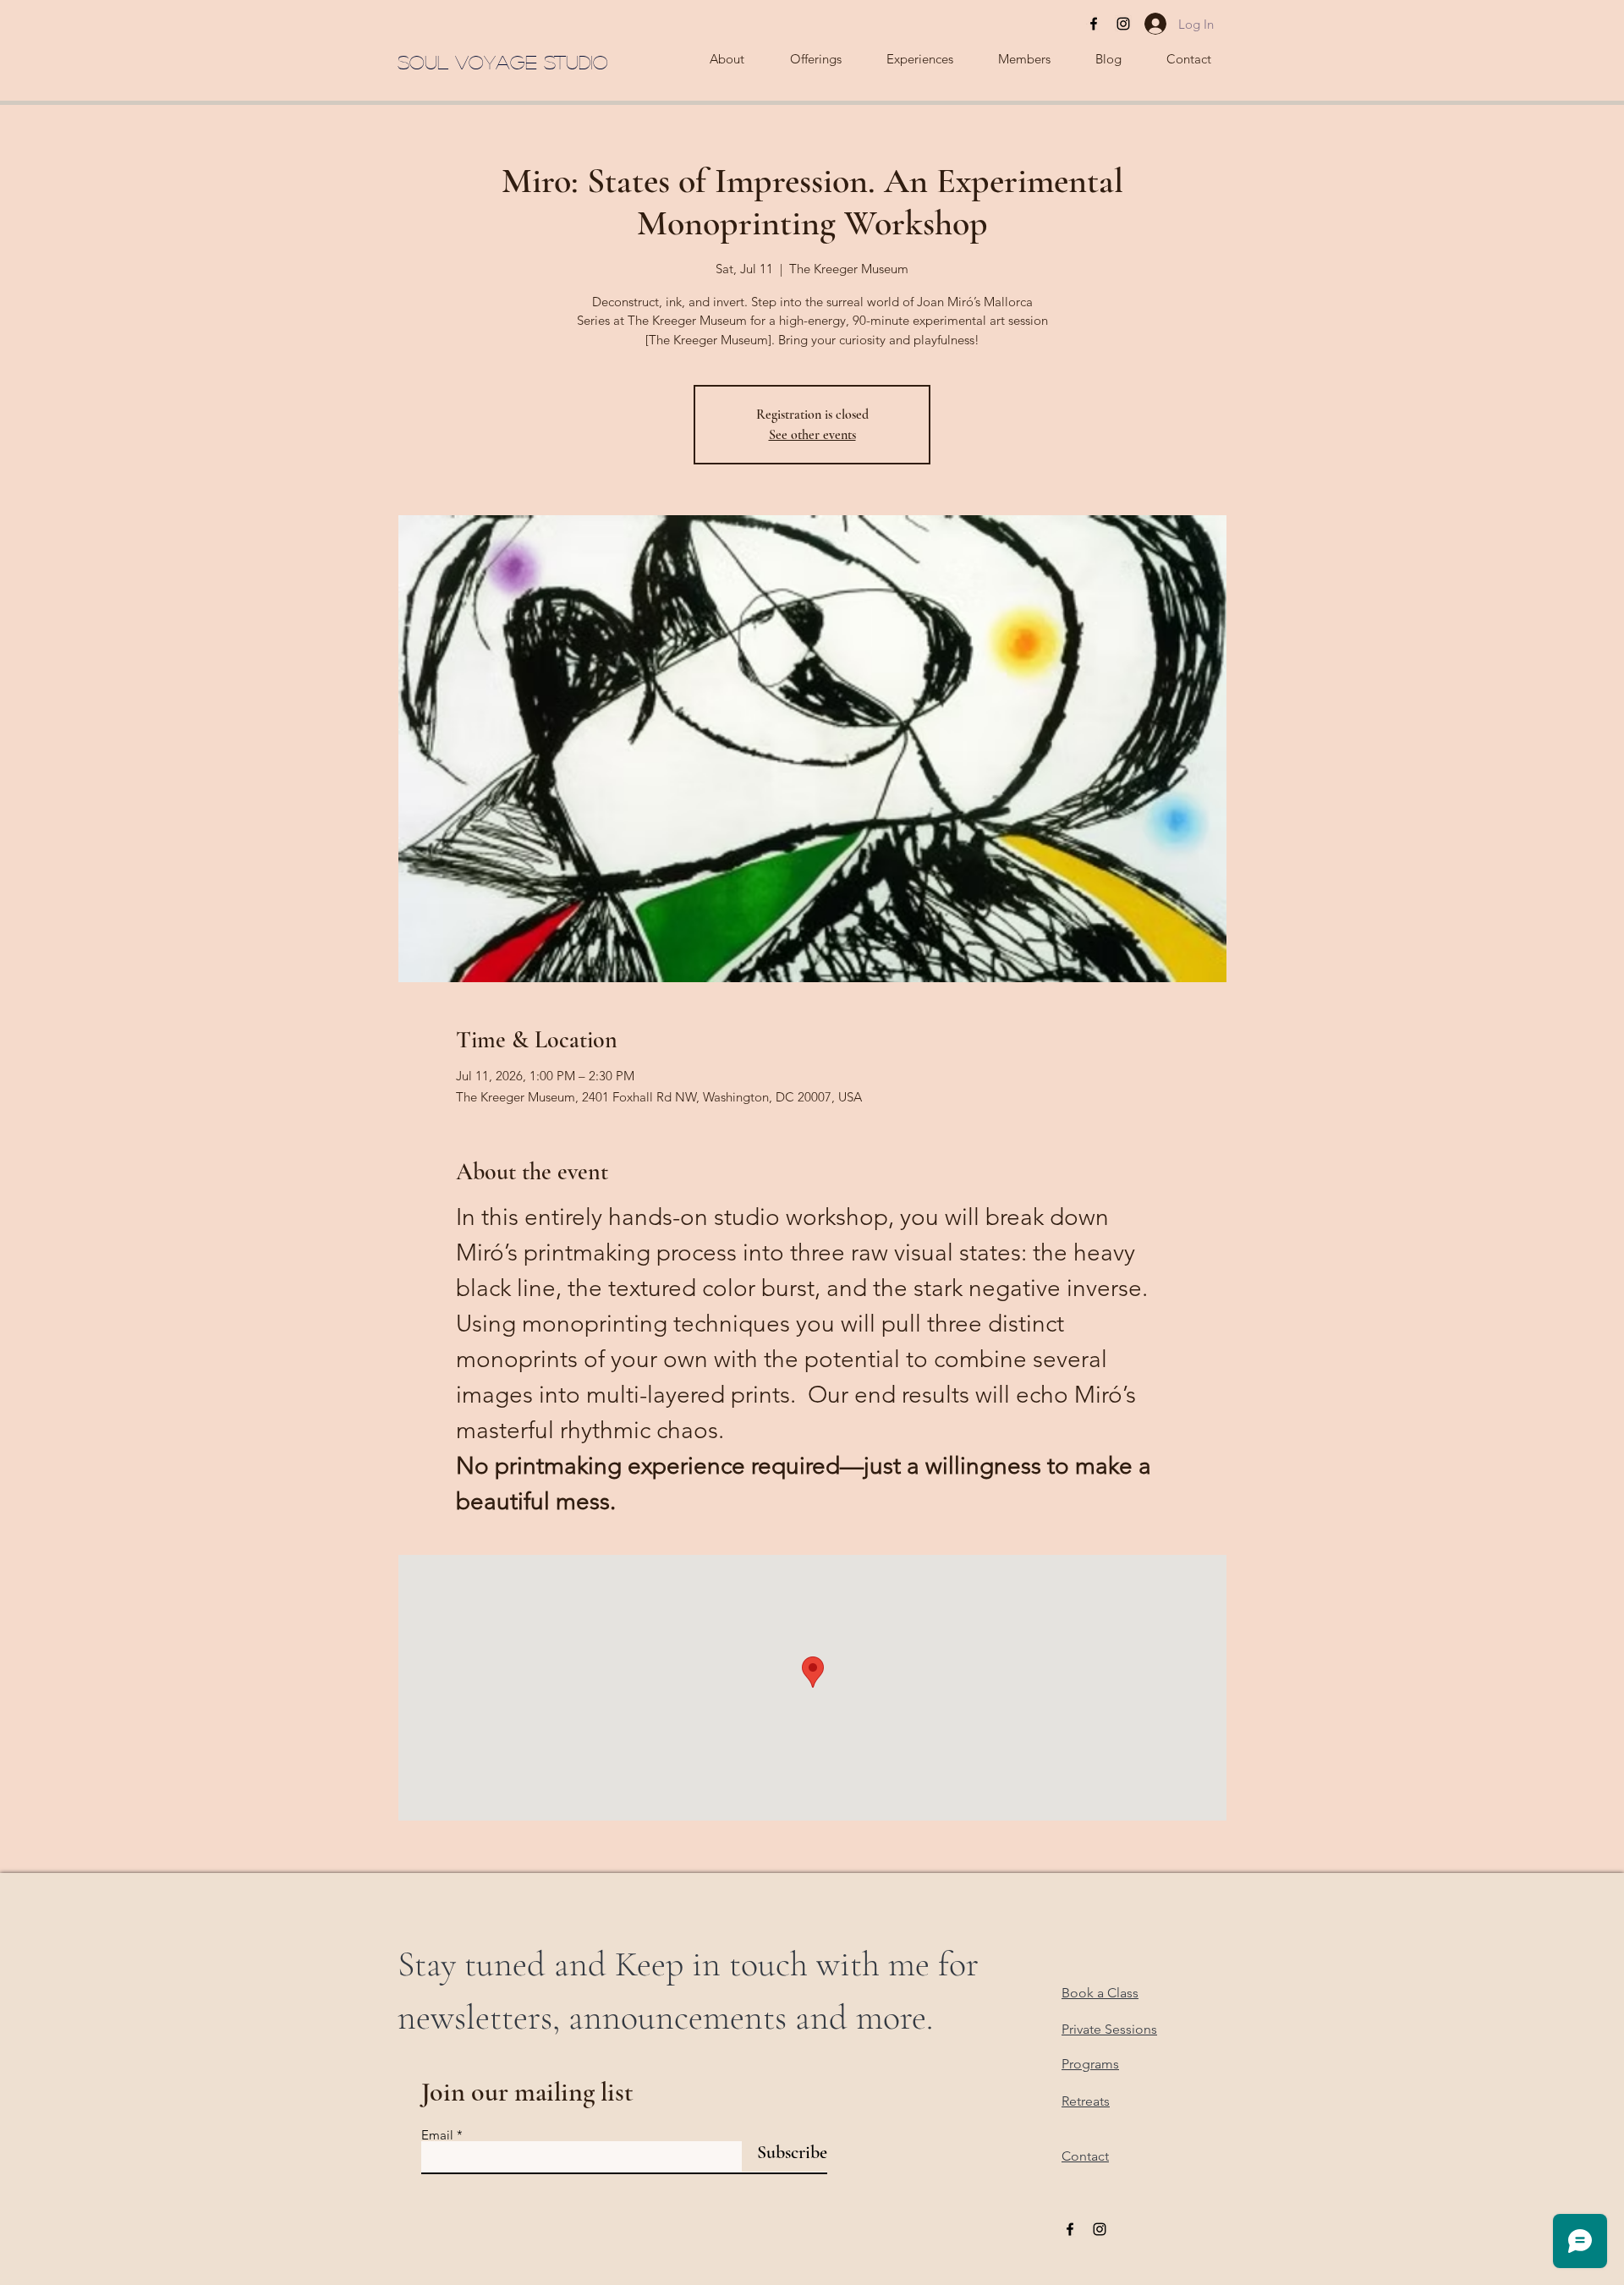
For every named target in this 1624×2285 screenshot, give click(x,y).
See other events (812, 435)
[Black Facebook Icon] (1094, 24)
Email (437, 2135)
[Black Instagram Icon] (1123, 24)
